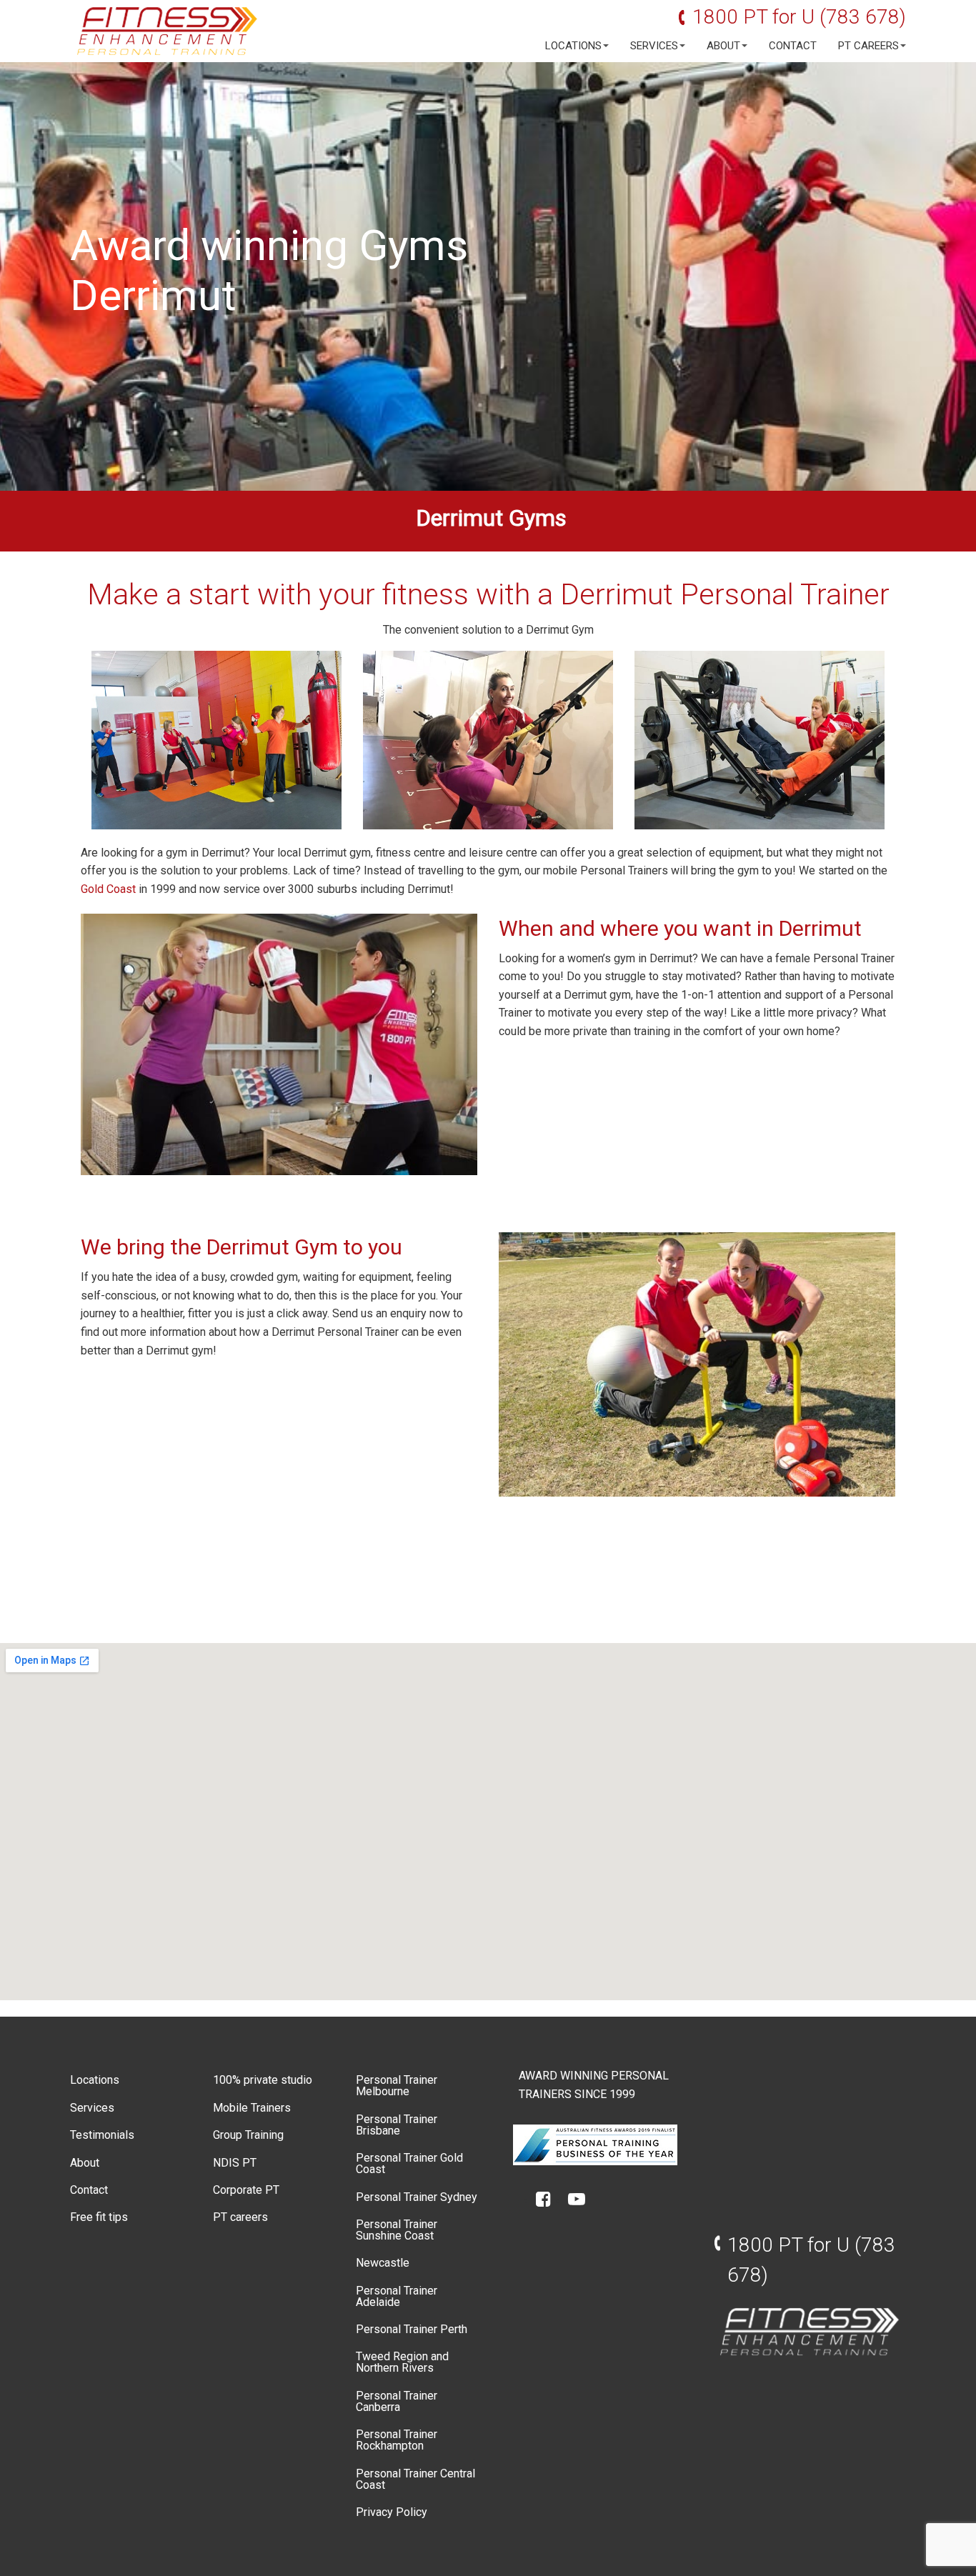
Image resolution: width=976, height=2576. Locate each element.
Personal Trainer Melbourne (397, 2086)
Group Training (248, 2135)
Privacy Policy (392, 2512)
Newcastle (383, 2263)
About (723, 46)
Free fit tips (99, 2217)
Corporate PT (246, 2190)
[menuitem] (573, 46)
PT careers (868, 46)
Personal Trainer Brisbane (397, 2125)
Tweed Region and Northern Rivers (402, 2362)
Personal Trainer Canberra (397, 2401)
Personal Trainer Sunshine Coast (397, 2230)
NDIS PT (235, 2163)
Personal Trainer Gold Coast (409, 2163)
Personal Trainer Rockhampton (397, 2440)
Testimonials (102, 2135)
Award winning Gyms (269, 245)
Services (654, 46)
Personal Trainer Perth (412, 2329)
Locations (573, 46)
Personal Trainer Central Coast (415, 2479)
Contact (793, 46)
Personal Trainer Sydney (417, 2197)
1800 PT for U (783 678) (799, 17)
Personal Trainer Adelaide (397, 2296)
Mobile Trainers (252, 2108)
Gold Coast (108, 889)
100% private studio (263, 2080)
